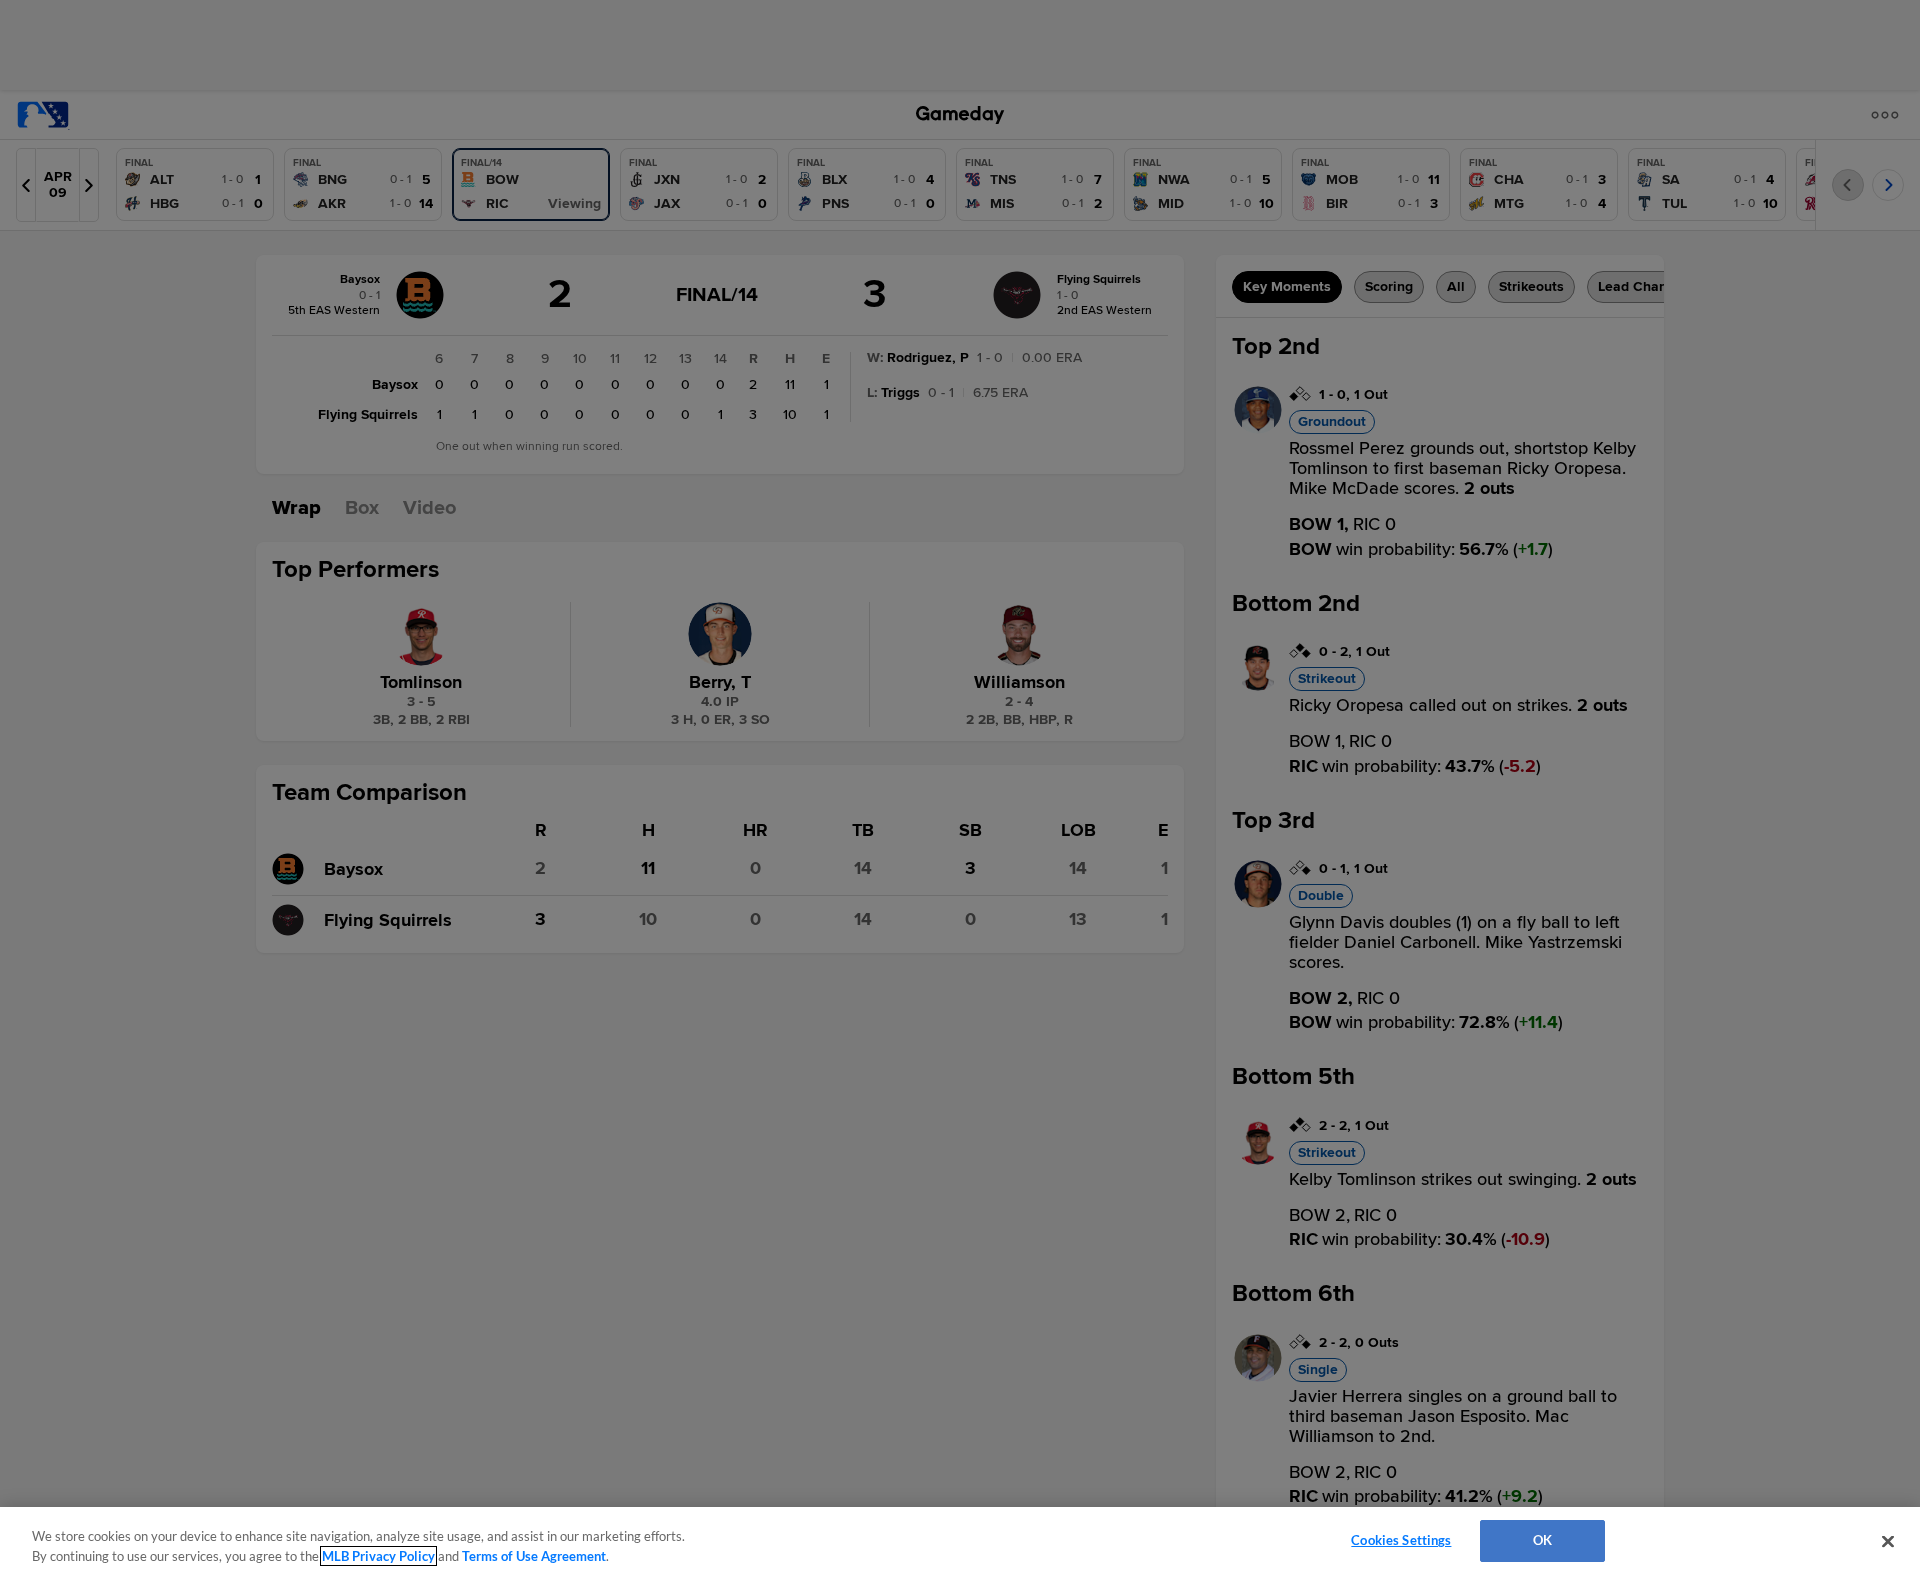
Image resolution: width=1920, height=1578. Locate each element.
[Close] (1888, 1541)
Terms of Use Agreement (534, 1556)
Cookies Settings (1401, 1540)
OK (1542, 1540)
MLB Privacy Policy (378, 1556)
